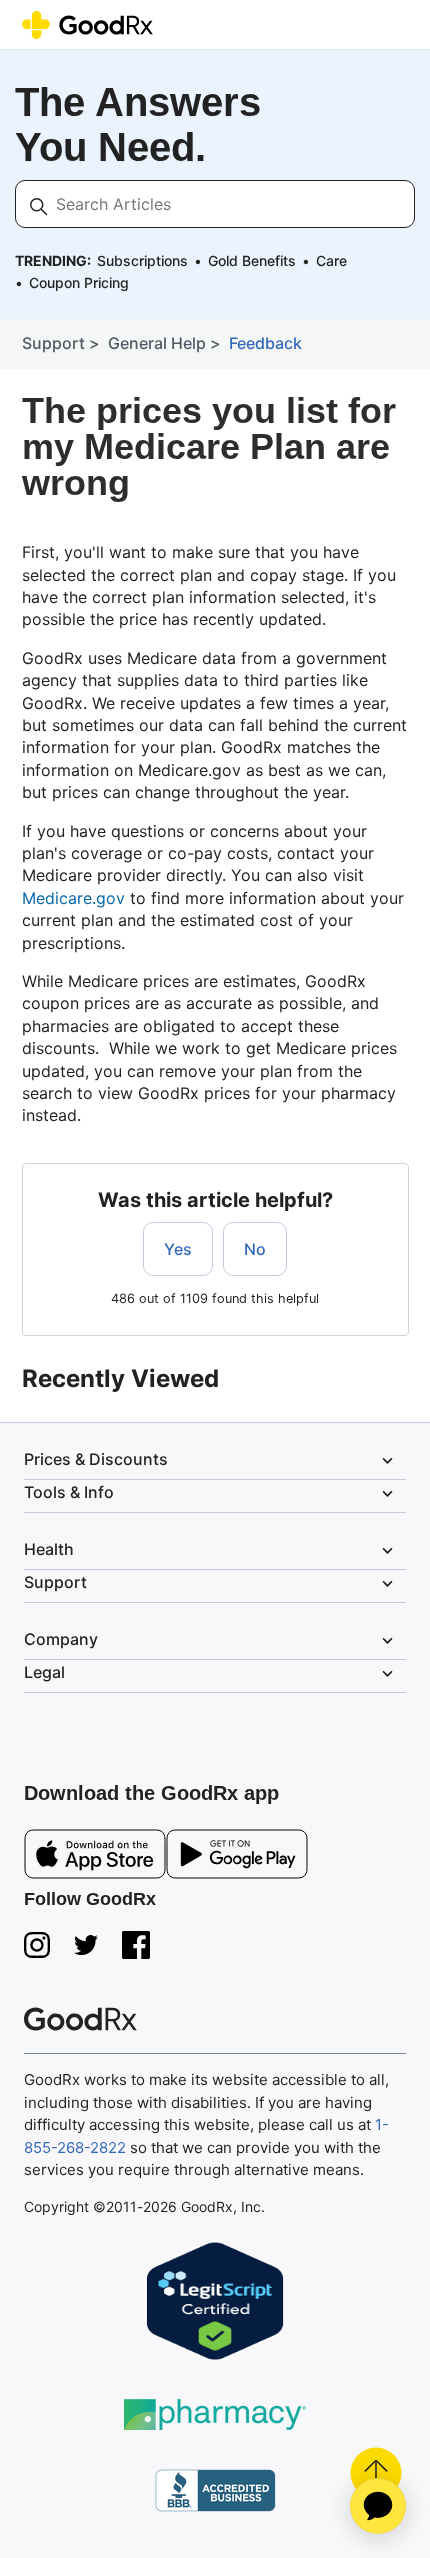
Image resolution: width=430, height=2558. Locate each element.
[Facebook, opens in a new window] (136, 1945)
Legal (211, 1673)
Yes (178, 1249)
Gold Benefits (252, 260)
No (255, 1249)
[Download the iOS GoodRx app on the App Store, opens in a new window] (95, 1857)
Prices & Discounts (211, 1460)
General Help (157, 343)
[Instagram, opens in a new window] (37, 1945)
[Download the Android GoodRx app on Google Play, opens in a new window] (237, 1857)
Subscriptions (142, 260)
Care (331, 260)
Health (211, 1550)
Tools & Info (211, 1493)
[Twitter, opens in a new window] (86, 1945)
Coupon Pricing (79, 282)
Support (53, 343)
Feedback (265, 343)
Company (211, 1640)
